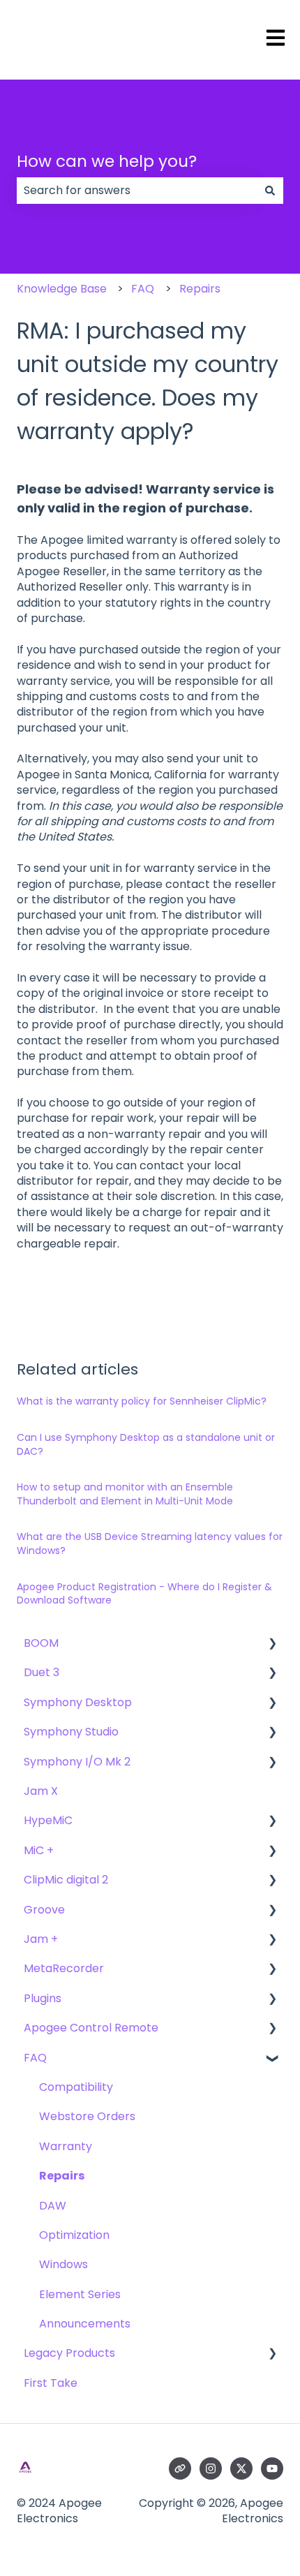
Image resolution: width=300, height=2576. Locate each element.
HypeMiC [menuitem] (48, 1820)
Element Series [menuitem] (80, 2294)
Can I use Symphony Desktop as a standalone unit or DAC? (146, 1444)
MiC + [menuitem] (39, 1850)
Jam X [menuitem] (41, 1791)
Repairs (200, 289)
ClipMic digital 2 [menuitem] (66, 1880)
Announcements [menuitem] (85, 2324)
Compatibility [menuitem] (76, 2087)
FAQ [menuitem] (35, 2058)
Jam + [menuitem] (41, 1939)
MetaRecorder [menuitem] (64, 1968)
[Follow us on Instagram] (211, 2468)
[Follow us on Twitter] (241, 2468)
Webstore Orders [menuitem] (87, 2116)
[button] (272, 1644)
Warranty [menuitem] (66, 2146)
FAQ (143, 289)
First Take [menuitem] (51, 2383)
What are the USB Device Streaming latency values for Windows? (150, 1544)
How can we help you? (107, 161)
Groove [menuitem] (44, 1910)
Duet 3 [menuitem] (42, 1672)
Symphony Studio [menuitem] (71, 1732)
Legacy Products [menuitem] (69, 2353)
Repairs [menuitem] (62, 2176)
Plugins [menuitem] (43, 1998)
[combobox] (137, 191)
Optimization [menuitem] (74, 2235)
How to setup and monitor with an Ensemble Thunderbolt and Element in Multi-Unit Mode (125, 1494)
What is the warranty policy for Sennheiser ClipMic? (142, 1401)
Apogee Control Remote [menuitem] (91, 2028)
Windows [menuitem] (63, 2264)
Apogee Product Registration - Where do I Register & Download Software (144, 1594)
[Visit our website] (180, 2468)
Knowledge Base (62, 289)
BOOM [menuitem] (41, 1643)
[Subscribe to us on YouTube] (272, 2468)
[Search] (270, 191)
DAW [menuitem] (53, 2206)
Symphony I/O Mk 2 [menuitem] (77, 1762)
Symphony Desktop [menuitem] (78, 1702)
